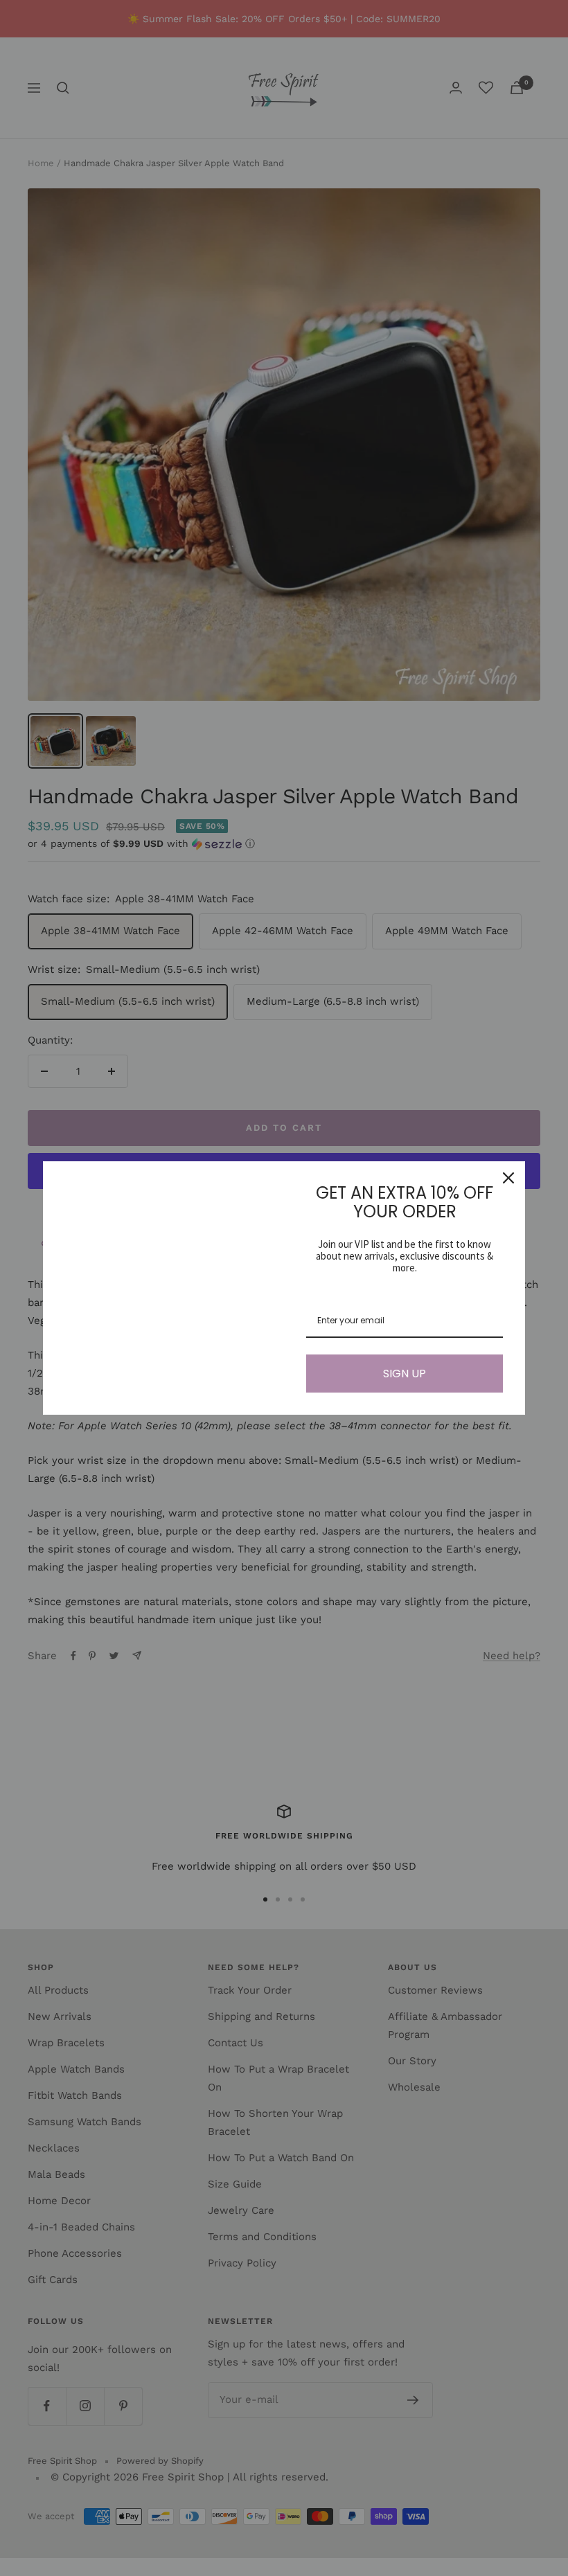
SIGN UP (405, 1374)
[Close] (508, 1178)
